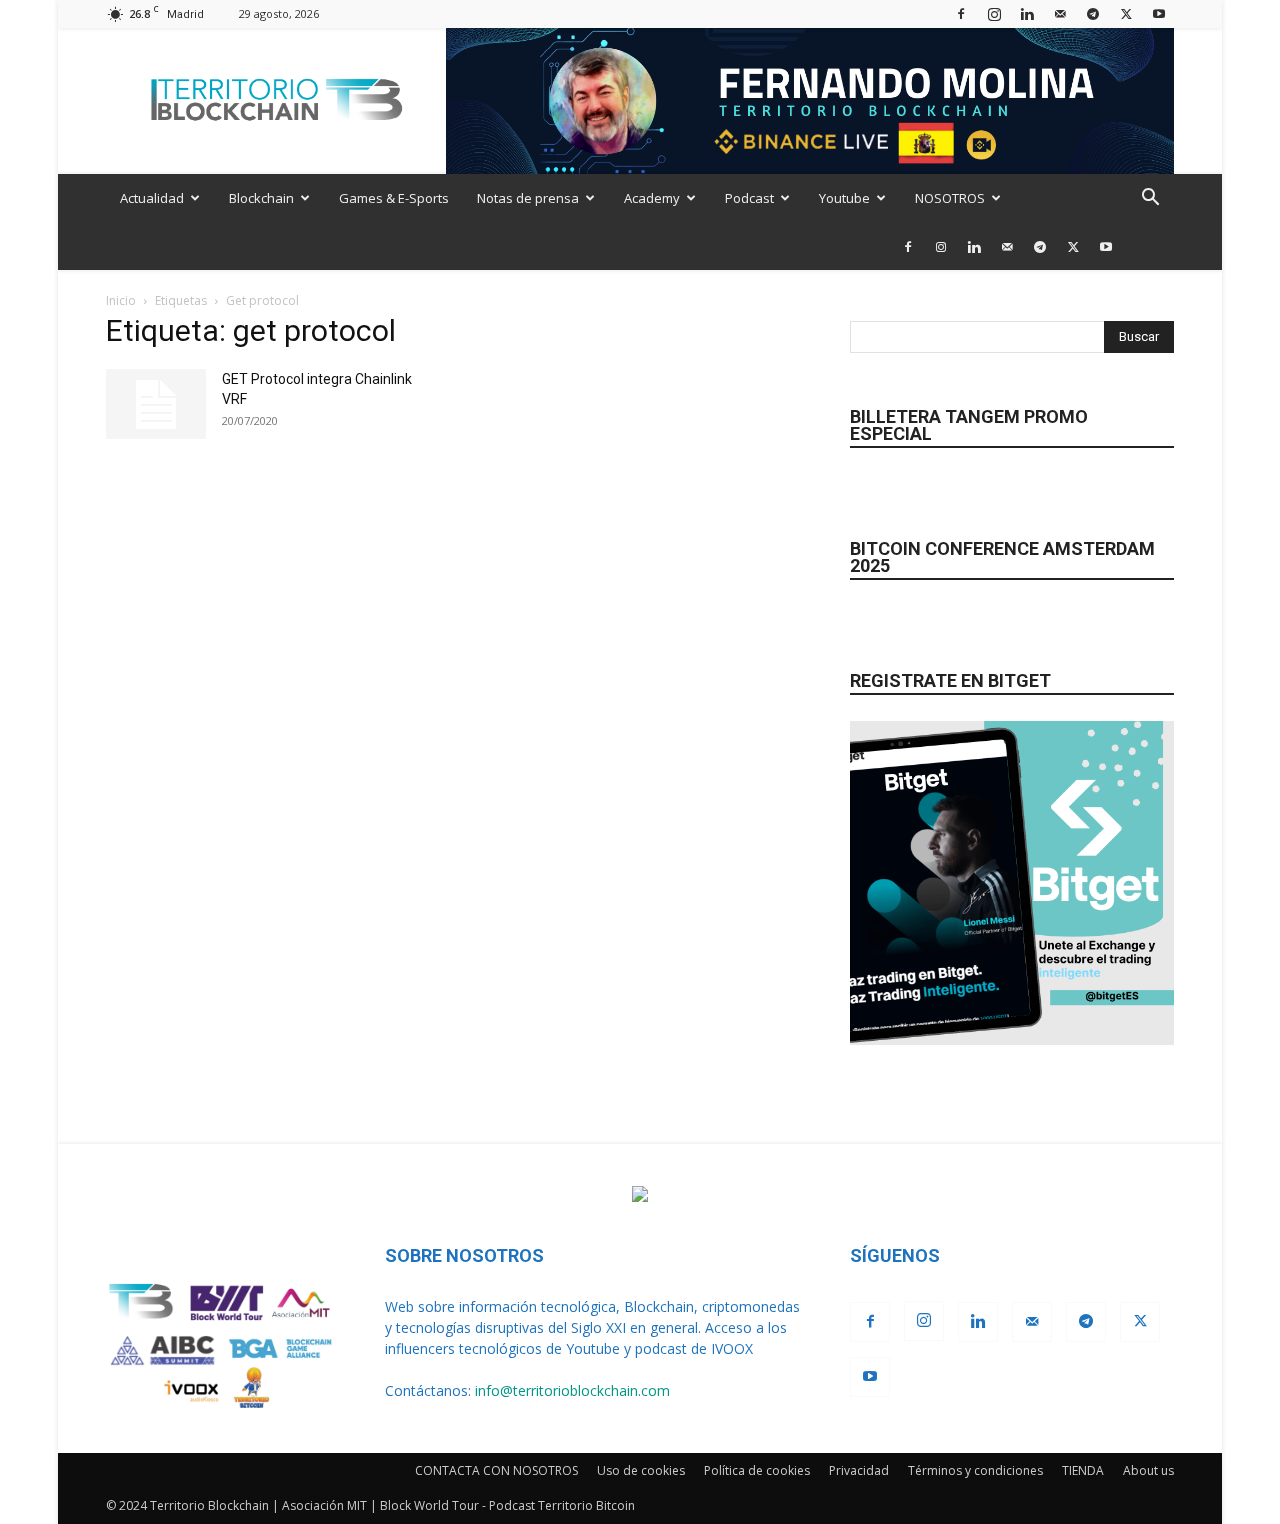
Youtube (844, 198)
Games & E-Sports (394, 198)
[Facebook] (961, 13)
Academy (652, 198)
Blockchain (261, 198)
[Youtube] (1159, 13)
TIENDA (1083, 1470)
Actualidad (152, 198)
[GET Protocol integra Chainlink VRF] (156, 404)
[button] (1150, 199)
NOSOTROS (950, 198)
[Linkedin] (1027, 13)
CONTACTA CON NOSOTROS (496, 1470)
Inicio (121, 300)
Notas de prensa (528, 198)
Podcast (749, 198)
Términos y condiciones (975, 1470)
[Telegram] (1093, 13)
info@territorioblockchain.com (572, 1390)
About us (1148, 1470)
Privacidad (859, 1470)
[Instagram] (994, 13)
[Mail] (1060, 13)
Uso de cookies (641, 1470)
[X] (1126, 13)
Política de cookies (757, 1470)
